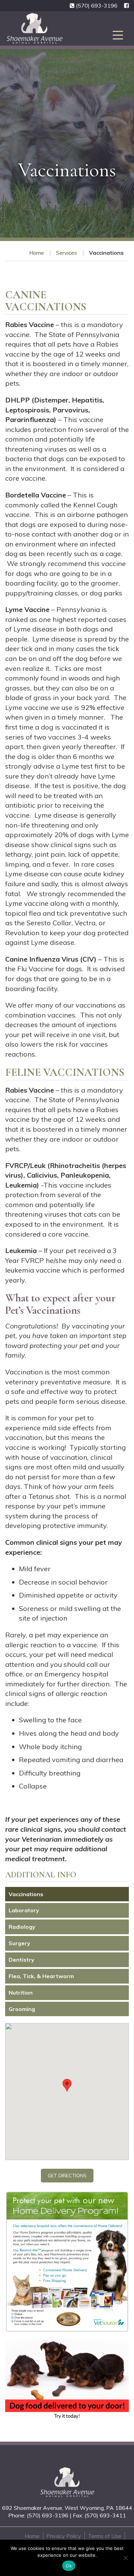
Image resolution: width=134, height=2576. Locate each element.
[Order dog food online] (67, 2379)
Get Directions (67, 2176)
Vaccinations (26, 1894)
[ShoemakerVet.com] (67, 2482)
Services (66, 253)
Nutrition (21, 1993)
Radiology (22, 1927)
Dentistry (21, 1960)
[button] (67, 2085)
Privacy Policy (64, 2536)
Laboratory (24, 1910)
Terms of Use (105, 2536)
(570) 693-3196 (97, 5)
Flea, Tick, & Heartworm (41, 1976)
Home (37, 253)
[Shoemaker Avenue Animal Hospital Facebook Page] (126, 6)
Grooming (22, 2009)
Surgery (19, 1943)
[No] (125, 2558)
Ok (69, 2566)
